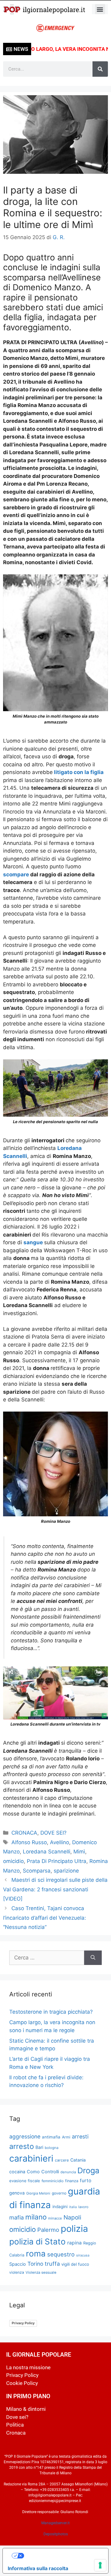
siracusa (83, 2255)
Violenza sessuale (41, 2272)
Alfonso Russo (29, 1842)
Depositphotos (56, 2534)
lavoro (83, 2207)
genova (17, 2193)
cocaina (17, 2172)
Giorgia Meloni (38, 2193)
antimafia (51, 2137)
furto (86, 2181)
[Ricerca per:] (47, 1958)
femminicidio (53, 2181)
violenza (17, 2272)
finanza (72, 2181)
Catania (78, 2160)
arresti (80, 2136)
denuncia (68, 2172)
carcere (62, 2160)
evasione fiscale (25, 2181)
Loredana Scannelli (47, 1852)
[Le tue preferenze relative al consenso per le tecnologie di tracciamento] (100, 2565)
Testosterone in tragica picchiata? (51, 2012)
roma (36, 2254)
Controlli (50, 2172)
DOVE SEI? (53, 1833)
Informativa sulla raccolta (38, 2568)
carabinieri (31, 2158)
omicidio (13, 1861)
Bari (39, 2147)
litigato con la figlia (78, 772)
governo (59, 2193)
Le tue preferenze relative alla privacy (62, 2556)
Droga (88, 2170)
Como (33, 2172)
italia (73, 2207)
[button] (100, 9)
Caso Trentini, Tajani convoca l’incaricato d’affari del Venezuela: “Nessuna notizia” (45, 1918)
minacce (55, 2218)
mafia (16, 2217)
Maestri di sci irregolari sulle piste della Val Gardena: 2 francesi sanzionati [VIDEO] (55, 1889)
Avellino (60, 1842)
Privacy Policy (23, 2323)
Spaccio (18, 2264)
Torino (35, 2264)
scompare (17, 874)
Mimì (79, 1852)
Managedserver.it (55, 2523)
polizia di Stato (37, 2242)
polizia (74, 2229)
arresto (22, 2146)
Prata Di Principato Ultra (57, 1861)
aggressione (25, 2136)
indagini (60, 2207)
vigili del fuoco (75, 2264)
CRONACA (24, 1833)
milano (36, 2217)
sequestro (61, 2254)
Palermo (48, 2230)
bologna (52, 2148)
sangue (34, 1242)
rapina (74, 2243)
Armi (66, 2137)
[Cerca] (100, 69)
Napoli (72, 2217)
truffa (52, 2264)
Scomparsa (37, 1871)
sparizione (66, 1871)
